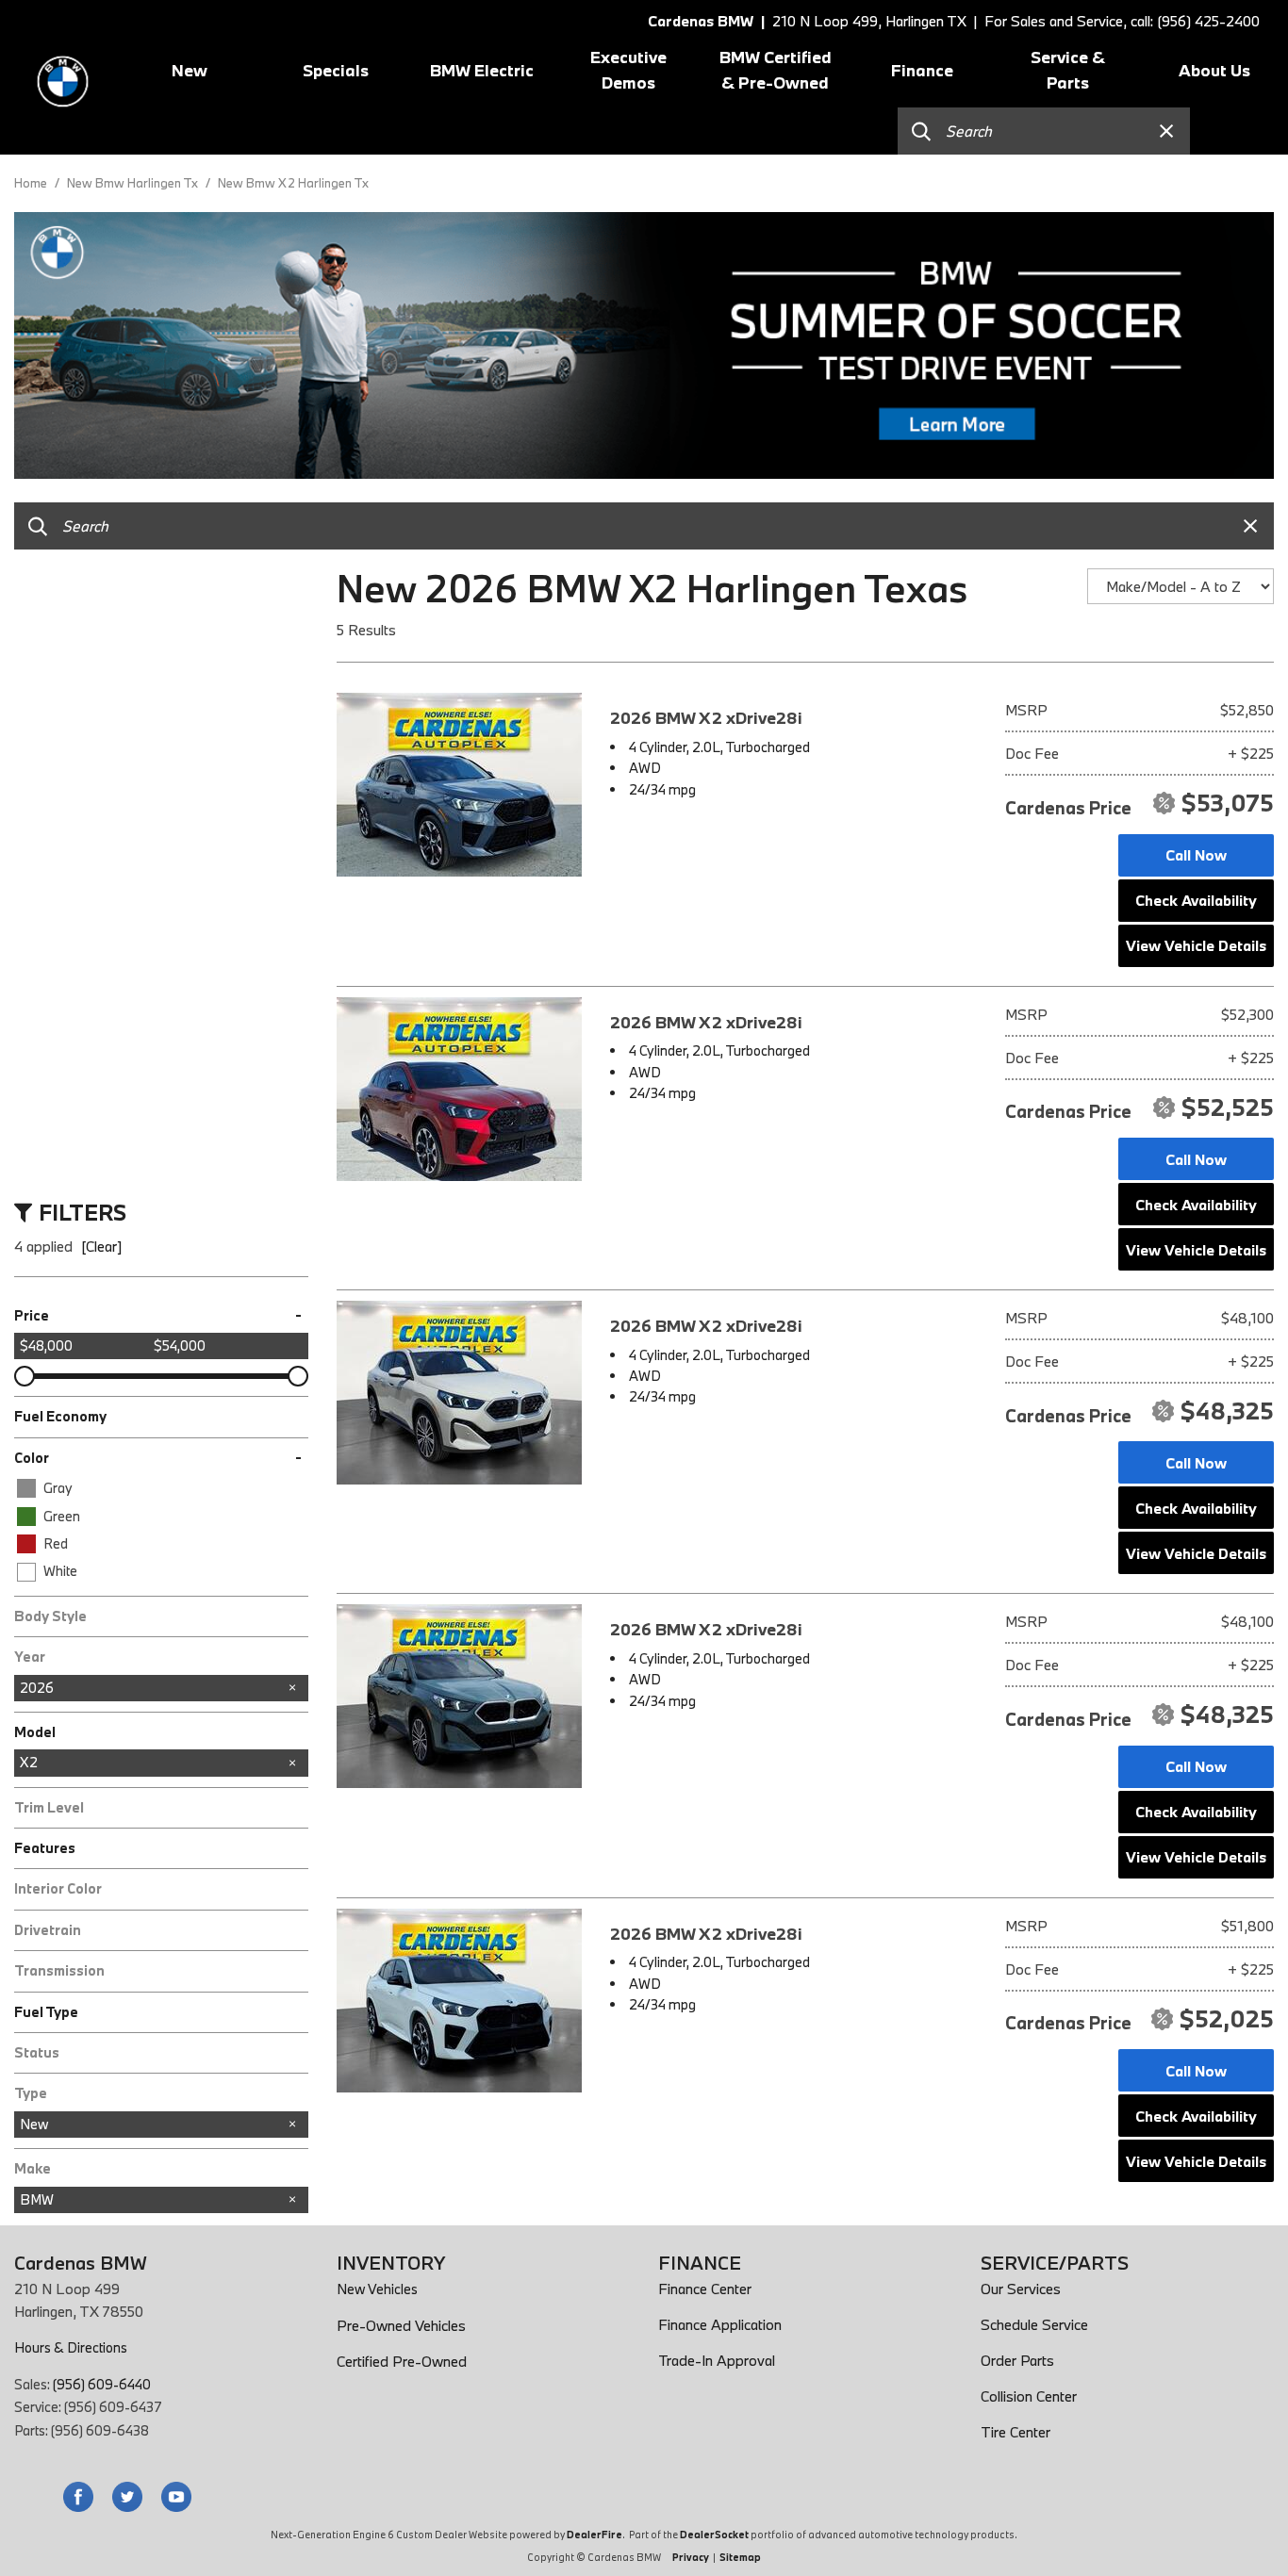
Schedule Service (1034, 2324)
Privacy (691, 2557)
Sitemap (740, 2557)
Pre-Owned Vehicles (401, 2325)
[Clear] (101, 1246)
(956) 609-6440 (102, 2384)
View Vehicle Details (1196, 945)
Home (32, 183)
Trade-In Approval (717, 2360)
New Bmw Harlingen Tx (134, 183)
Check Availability (1196, 900)
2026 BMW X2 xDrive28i (706, 718)
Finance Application (720, 2324)
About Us (1214, 70)
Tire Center (1016, 2432)
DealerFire (594, 2535)
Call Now (1196, 855)
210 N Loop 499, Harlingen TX (869, 21)
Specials (336, 70)
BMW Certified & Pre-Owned (776, 70)
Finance (922, 70)
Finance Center (705, 2289)
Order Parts (1017, 2360)
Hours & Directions (71, 2347)
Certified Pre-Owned (402, 2361)
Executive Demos (628, 70)
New (190, 70)
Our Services (1021, 2289)
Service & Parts (1068, 70)
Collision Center (1029, 2396)
